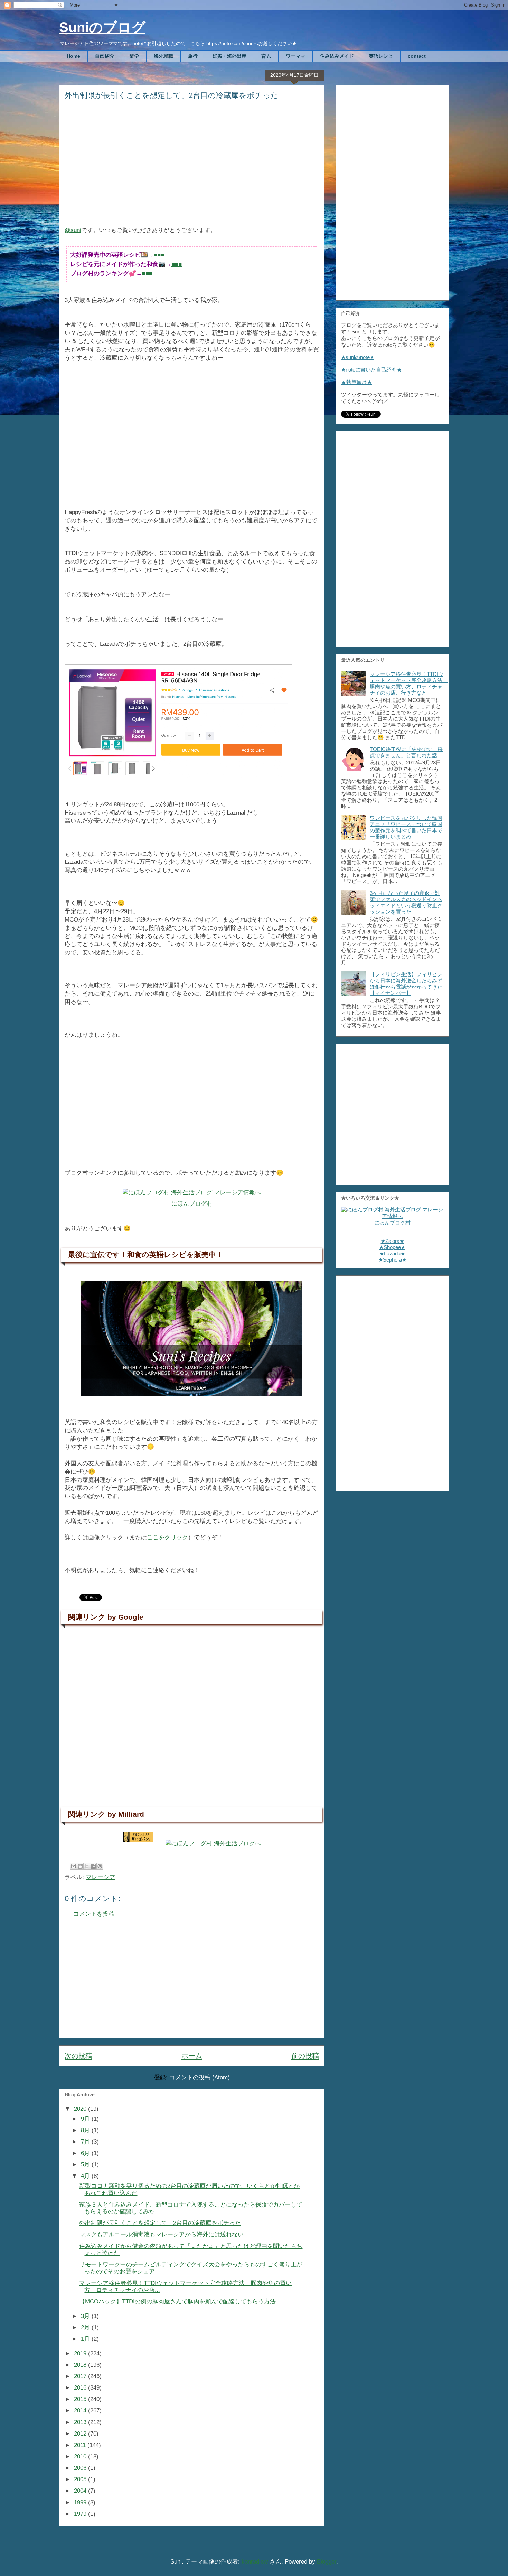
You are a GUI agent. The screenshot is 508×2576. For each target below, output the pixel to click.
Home (73, 56)
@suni (73, 230)
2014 (81, 2410)
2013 (81, 2422)
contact (417, 56)
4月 (86, 2176)
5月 (86, 2165)
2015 (81, 2399)
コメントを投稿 (94, 1914)
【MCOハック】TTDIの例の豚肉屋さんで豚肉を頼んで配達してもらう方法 (177, 2302)
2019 (81, 2353)
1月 (86, 2339)
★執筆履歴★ (357, 382)
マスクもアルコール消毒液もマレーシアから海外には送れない (161, 2234)
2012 (81, 2434)
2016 (81, 2388)
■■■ (159, 255)
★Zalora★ (392, 1241)
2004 (81, 2491)
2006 (81, 2468)
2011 (81, 2445)
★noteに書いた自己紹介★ (371, 370)
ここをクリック (167, 1537)
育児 (266, 56)
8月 (86, 2130)
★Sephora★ (392, 1260)
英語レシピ (381, 56)
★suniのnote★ (358, 357)
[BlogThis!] (80, 1866)
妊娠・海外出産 (229, 56)
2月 (86, 2327)
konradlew (255, 2562)
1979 (81, 2514)
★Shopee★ (392, 1247)
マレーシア (100, 1877)
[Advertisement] (192, 168)
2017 (81, 2376)
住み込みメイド (337, 56)
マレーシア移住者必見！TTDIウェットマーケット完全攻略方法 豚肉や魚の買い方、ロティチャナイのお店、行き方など (409, 683)
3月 (86, 2316)
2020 (81, 2109)
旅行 (193, 56)
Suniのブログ (102, 27)
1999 (81, 2502)
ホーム (192, 2056)
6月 (86, 2153)
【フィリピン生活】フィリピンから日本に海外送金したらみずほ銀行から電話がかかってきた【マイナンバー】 (406, 984)
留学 (134, 56)
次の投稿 (78, 2056)
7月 (86, 2142)
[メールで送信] (74, 1866)
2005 (81, 2479)
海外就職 (163, 56)
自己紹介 (105, 56)
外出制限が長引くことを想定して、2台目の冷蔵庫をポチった (160, 2223)
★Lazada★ (392, 1253)
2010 (81, 2456)
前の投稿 (305, 2056)
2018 (81, 2365)
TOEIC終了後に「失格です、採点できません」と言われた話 (406, 752)
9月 (86, 2119)
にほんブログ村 (192, 1204)
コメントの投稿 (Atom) (200, 2077)
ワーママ (295, 56)
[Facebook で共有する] (93, 1866)
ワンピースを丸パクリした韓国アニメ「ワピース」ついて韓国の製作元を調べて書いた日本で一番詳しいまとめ (406, 827)
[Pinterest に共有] (100, 1866)
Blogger (327, 2562)
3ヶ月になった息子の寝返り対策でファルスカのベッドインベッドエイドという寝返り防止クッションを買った (406, 902)
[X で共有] (87, 1866)
